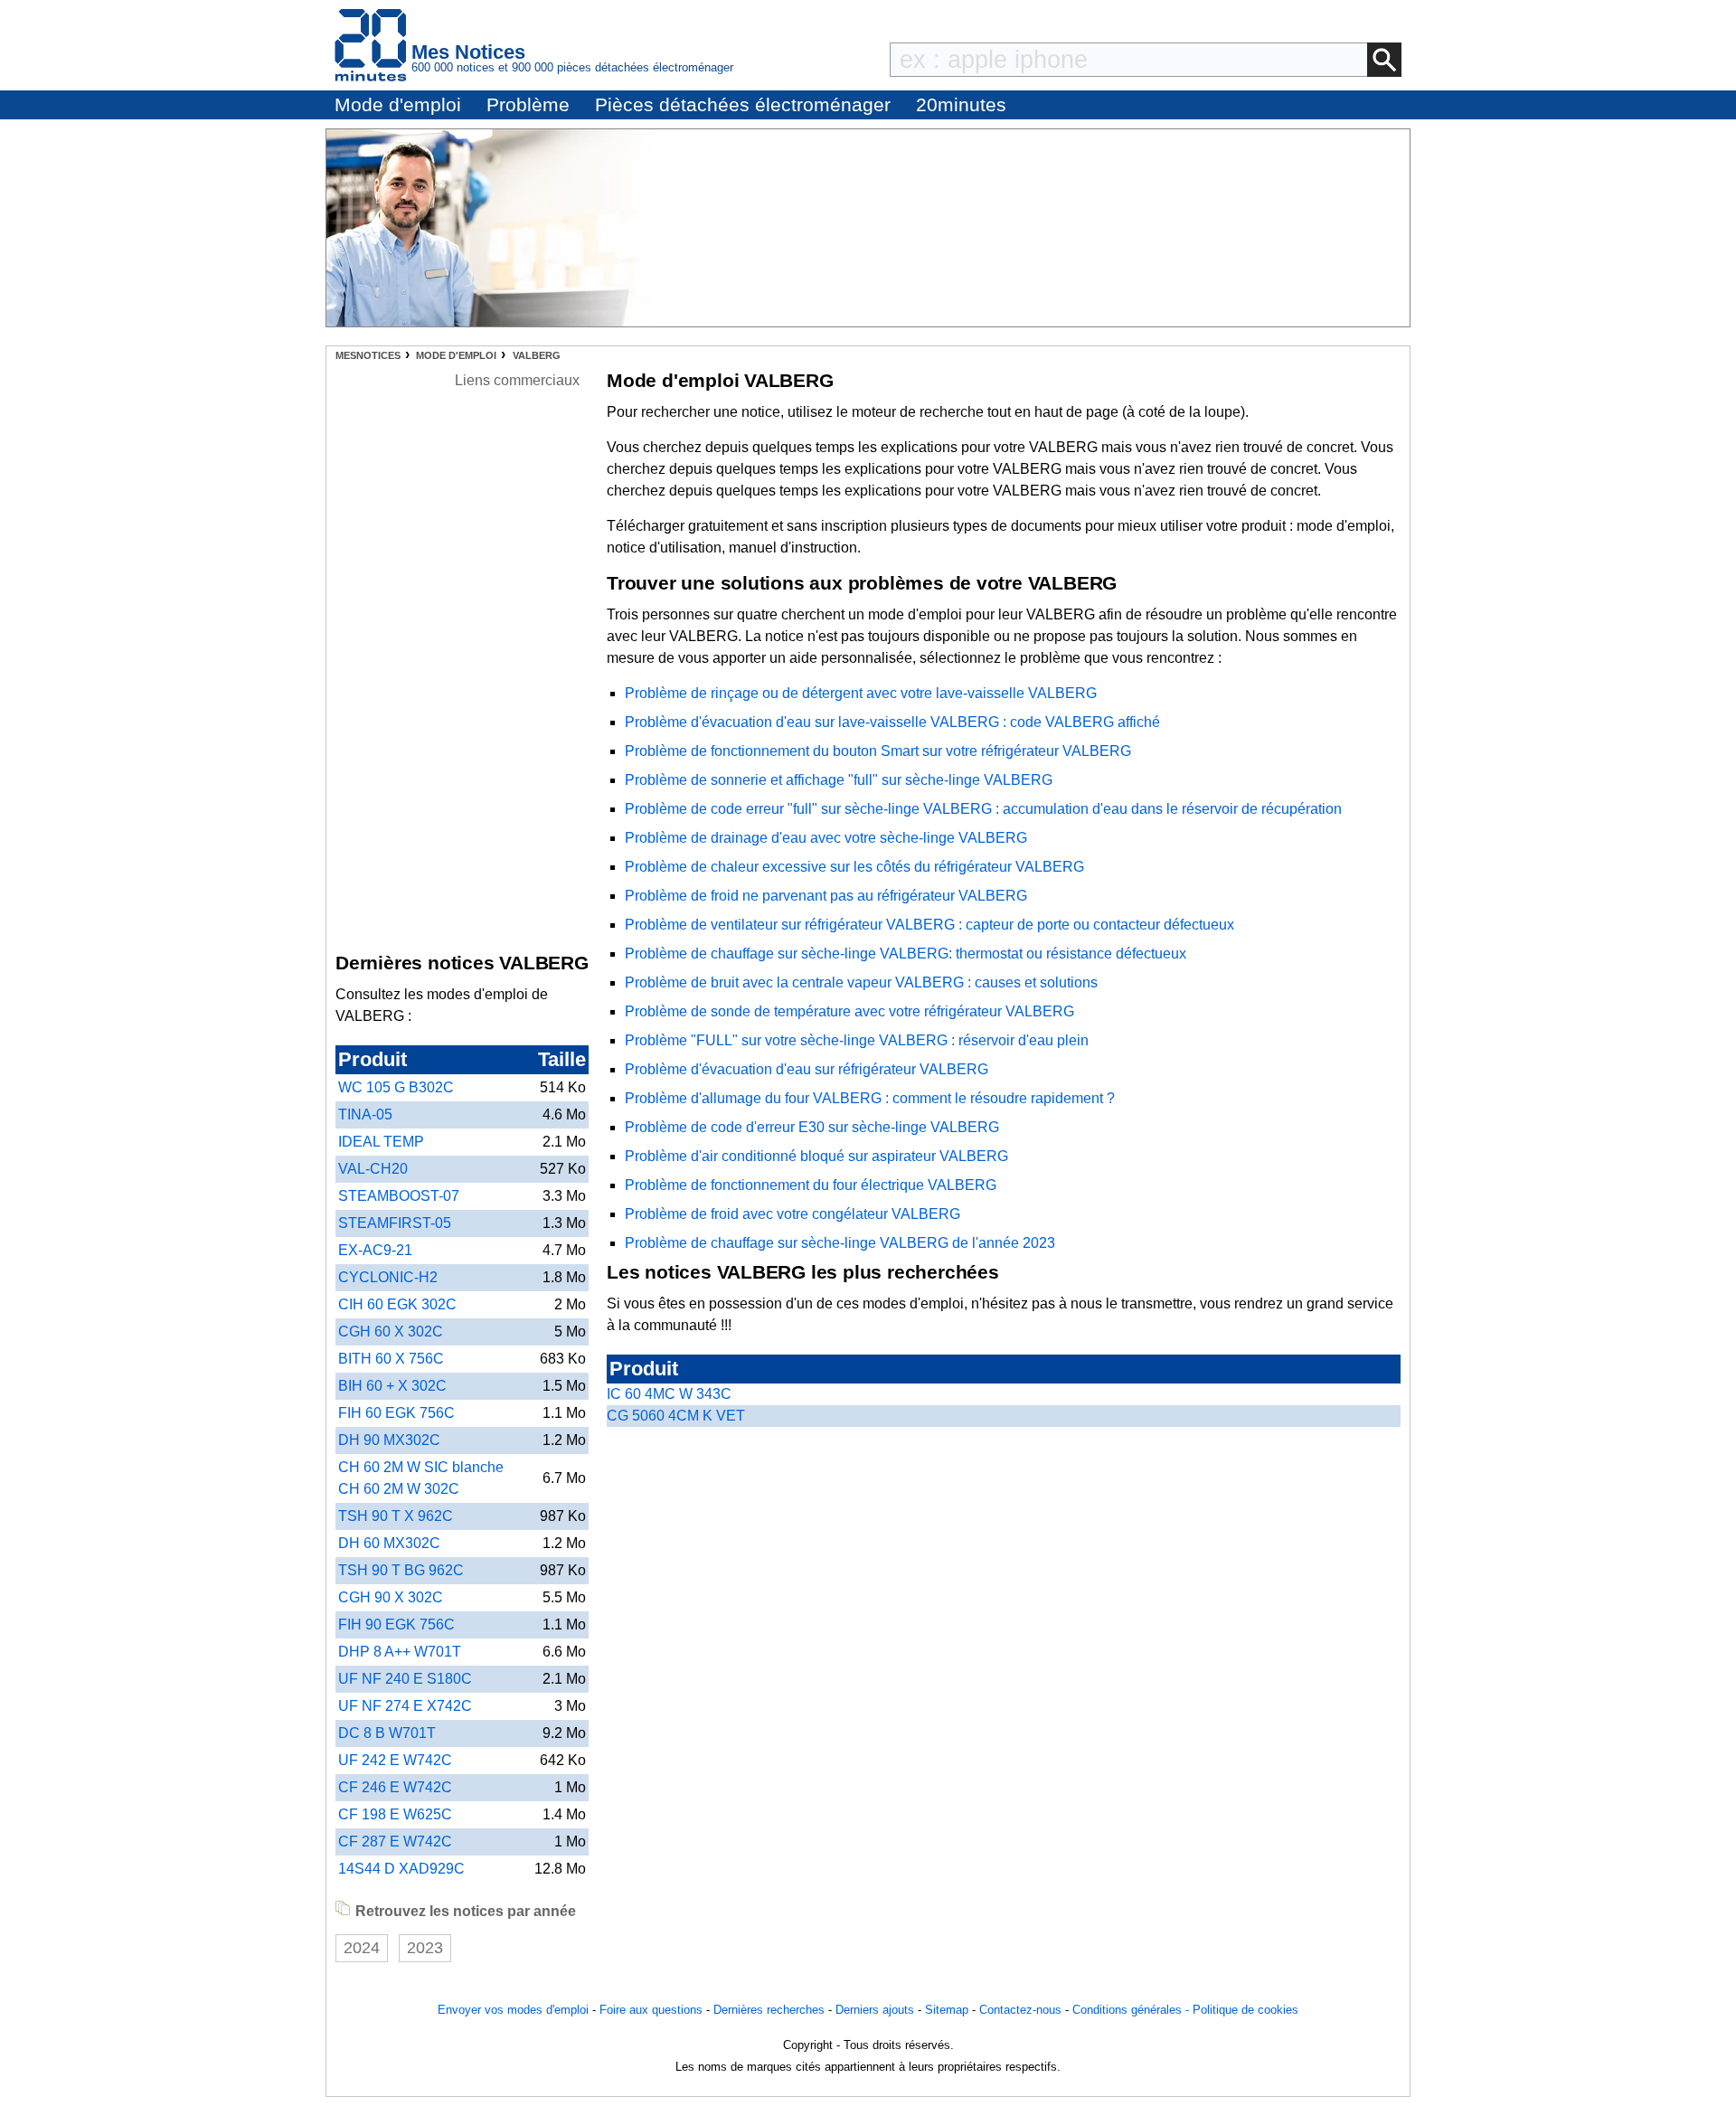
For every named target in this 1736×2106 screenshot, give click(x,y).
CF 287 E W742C (395, 1842)
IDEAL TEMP (381, 1142)
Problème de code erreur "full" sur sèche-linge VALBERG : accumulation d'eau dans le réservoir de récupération (983, 809)
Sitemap (947, 2010)
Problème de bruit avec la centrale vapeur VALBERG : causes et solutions (861, 982)
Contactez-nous (1020, 2010)
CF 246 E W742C (395, 1787)
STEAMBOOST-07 (399, 1196)
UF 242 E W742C (395, 1760)
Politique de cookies (1245, 2010)
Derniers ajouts (875, 2010)
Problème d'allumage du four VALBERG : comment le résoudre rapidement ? (870, 1098)
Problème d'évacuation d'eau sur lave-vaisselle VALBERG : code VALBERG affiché (892, 722)
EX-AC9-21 (375, 1250)
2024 (362, 1948)
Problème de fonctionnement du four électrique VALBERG (811, 1185)
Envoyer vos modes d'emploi (513, 2010)
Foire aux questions (651, 2010)
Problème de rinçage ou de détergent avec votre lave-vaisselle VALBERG (861, 693)
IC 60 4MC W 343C (669, 1394)
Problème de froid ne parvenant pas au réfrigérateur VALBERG (826, 896)
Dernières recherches (769, 2010)
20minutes (961, 104)
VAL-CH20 (373, 1169)
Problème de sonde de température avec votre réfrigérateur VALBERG (849, 1011)
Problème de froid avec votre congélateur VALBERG (793, 1214)
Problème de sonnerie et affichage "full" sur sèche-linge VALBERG (839, 780)
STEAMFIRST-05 (395, 1223)
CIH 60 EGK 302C (397, 1304)
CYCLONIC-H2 (388, 1277)
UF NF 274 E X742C (405, 1706)
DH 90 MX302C (389, 1440)
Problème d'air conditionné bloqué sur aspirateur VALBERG (816, 1156)
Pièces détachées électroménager (743, 104)
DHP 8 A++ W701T (400, 1652)
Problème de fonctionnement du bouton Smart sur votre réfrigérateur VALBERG (878, 751)
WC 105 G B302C (396, 1087)
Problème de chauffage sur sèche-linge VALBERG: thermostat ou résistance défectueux (906, 954)
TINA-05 (365, 1114)
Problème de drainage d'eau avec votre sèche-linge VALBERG (826, 838)
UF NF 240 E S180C (405, 1679)
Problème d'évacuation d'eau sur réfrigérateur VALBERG (807, 1069)
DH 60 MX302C (389, 1543)
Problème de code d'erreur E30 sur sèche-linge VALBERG (812, 1127)
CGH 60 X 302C (391, 1332)
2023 (425, 1948)
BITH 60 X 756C (391, 1359)
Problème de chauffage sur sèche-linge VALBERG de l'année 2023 (840, 1243)
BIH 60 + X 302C (392, 1386)
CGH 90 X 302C (391, 1597)
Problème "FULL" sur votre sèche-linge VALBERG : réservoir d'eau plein (857, 1040)
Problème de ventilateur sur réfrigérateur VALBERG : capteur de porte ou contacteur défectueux (929, 925)
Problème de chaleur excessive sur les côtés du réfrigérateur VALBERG (854, 867)
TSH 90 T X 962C (396, 1516)
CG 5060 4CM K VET (676, 1416)
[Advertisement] (517, 663)
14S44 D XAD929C (401, 1869)
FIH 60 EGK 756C (396, 1413)
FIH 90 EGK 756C (396, 1624)
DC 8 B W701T (387, 1733)
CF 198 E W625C (395, 1814)
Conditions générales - (1132, 2010)
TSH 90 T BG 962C (401, 1570)
